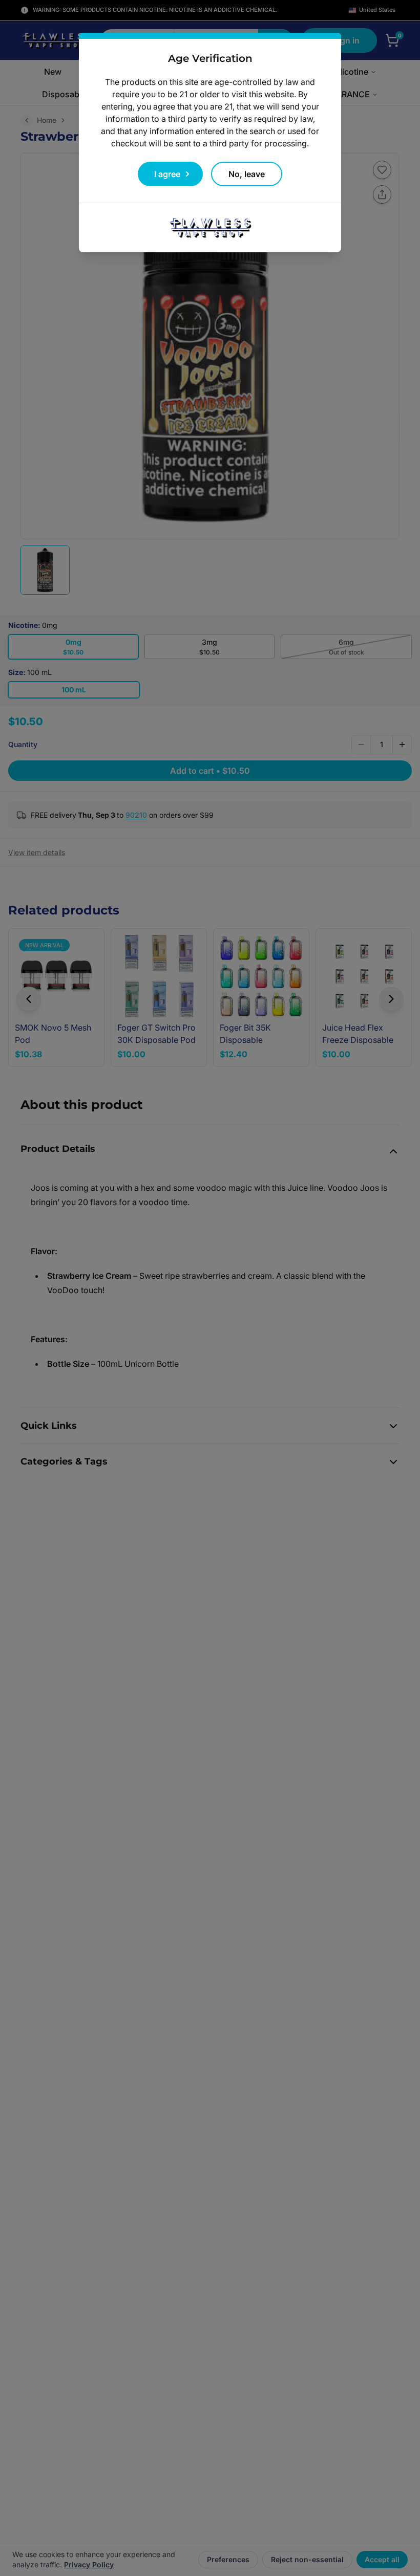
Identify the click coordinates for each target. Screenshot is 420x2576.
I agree (167, 174)
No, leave (247, 174)
